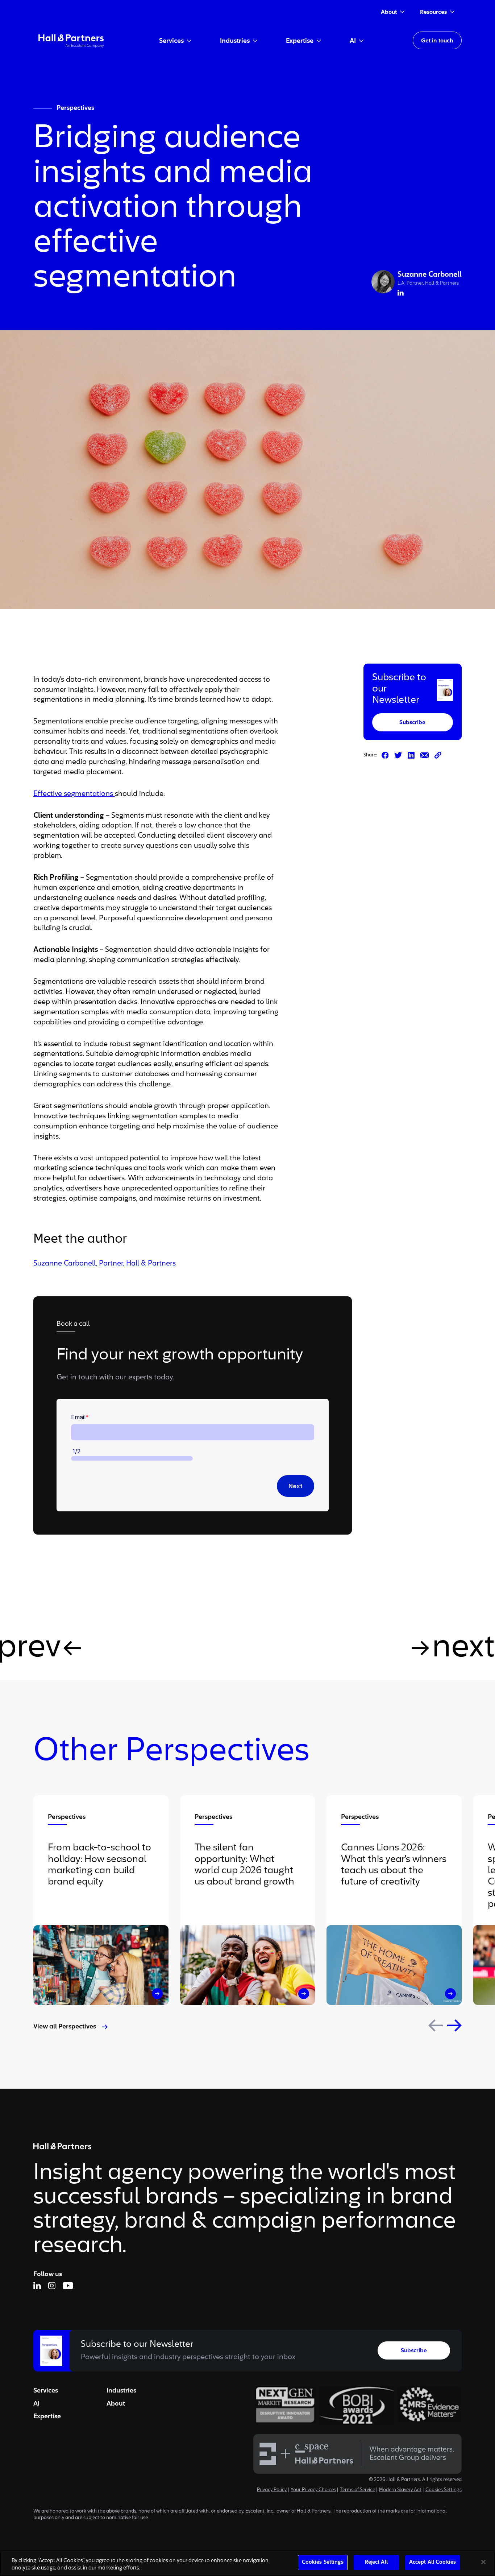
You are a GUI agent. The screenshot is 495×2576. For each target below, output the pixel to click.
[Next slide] (454, 2025)
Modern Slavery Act (400, 2490)
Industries (121, 2391)
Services (46, 2391)
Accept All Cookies (432, 2562)
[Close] (483, 2562)
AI (36, 2404)
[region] (247, 2563)
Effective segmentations (74, 794)
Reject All (376, 2562)
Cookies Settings (444, 2490)
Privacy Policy (272, 2490)
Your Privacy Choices (313, 2490)
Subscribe (412, 723)
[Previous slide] (436, 2026)
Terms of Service (357, 2490)
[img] (71, 40)
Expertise (47, 2416)
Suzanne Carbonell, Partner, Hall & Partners (105, 1264)
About (116, 2404)
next (463, 1648)
